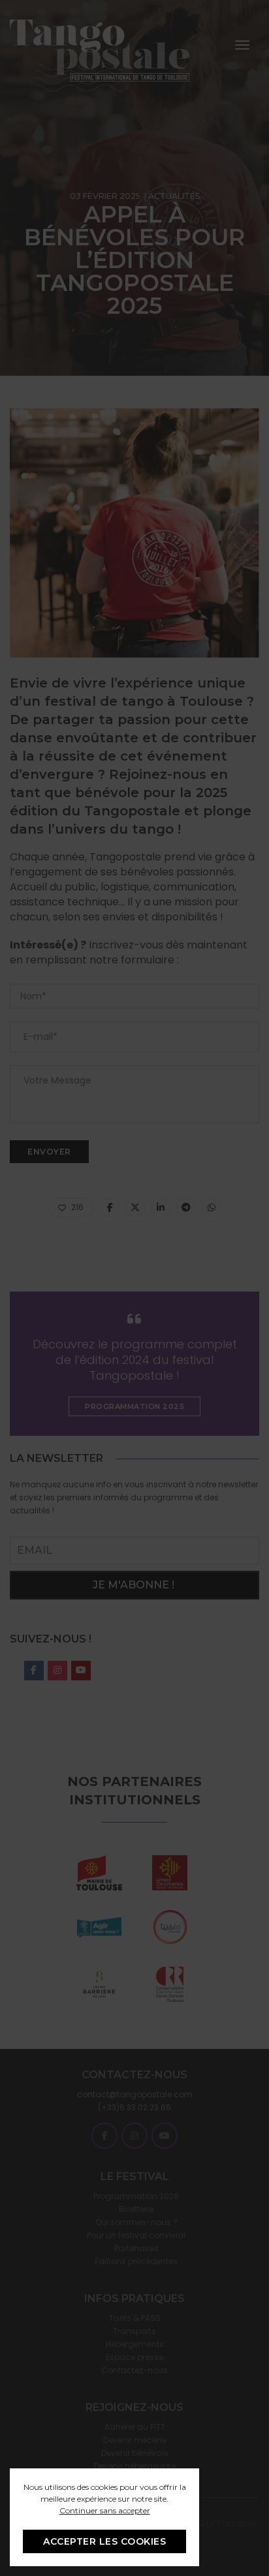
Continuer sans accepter (105, 2510)
